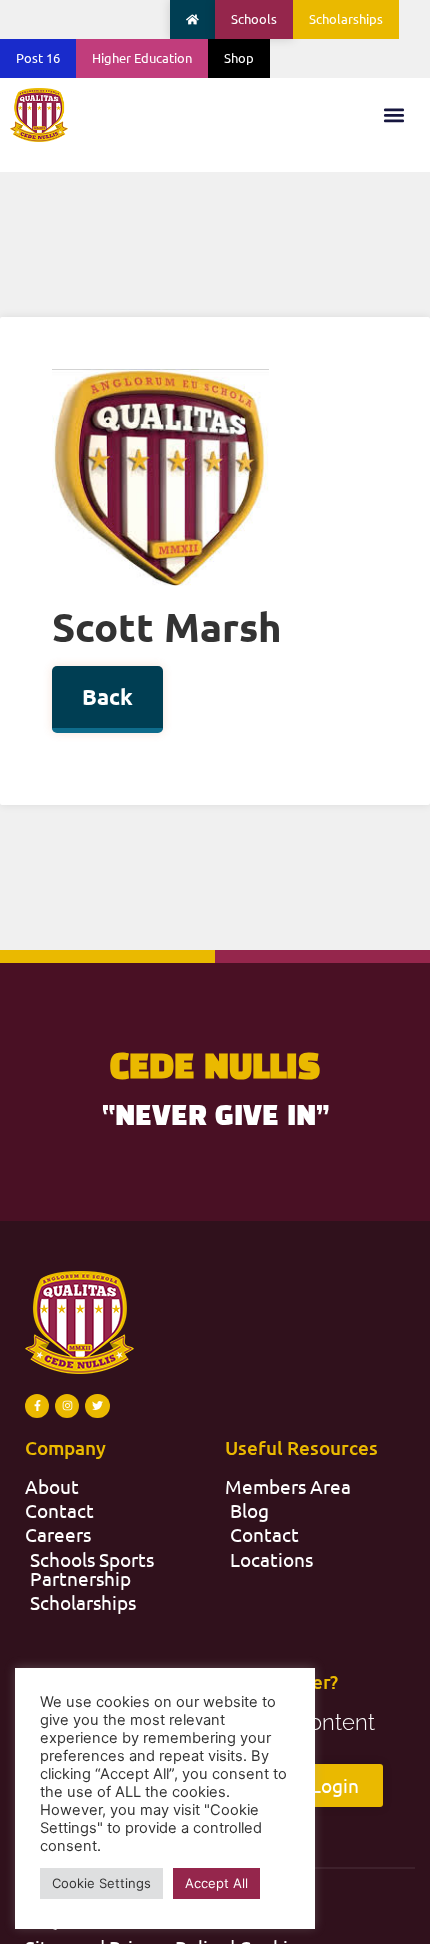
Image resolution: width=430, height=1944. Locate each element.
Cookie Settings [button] (101, 1883)
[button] (393, 114)
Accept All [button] (216, 1883)
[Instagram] (67, 1406)
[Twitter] (97, 1406)
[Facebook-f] (37, 1406)
